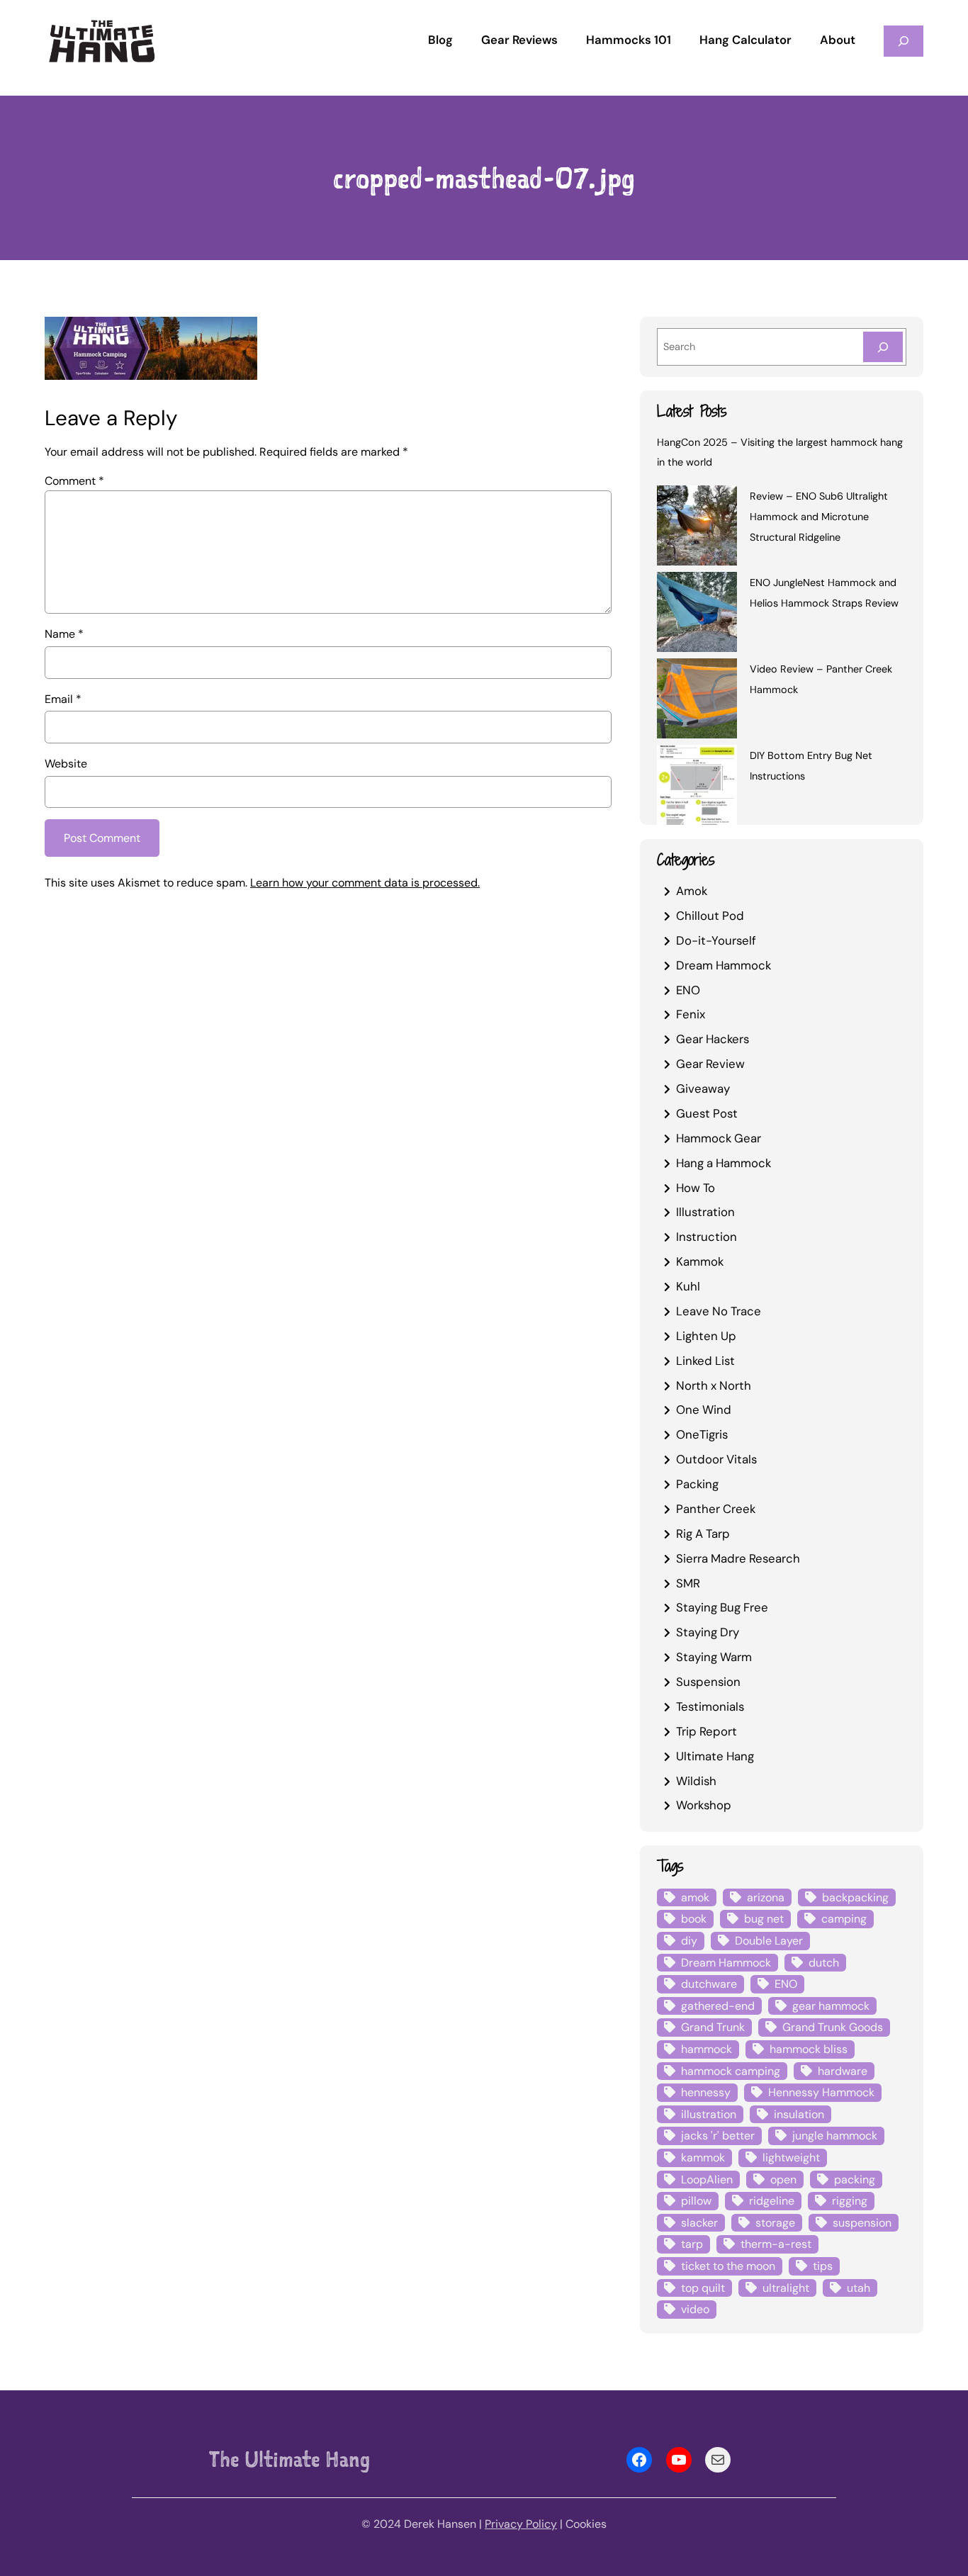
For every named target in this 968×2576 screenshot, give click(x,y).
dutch (824, 1963)
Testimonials (710, 1706)
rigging (850, 2201)
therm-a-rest (776, 2244)
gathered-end (718, 2006)
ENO (688, 990)
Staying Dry (708, 1632)
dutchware (709, 1984)
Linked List (705, 1361)
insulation (799, 2114)
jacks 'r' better (718, 2136)
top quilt (703, 2288)
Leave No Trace (719, 1311)
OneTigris (702, 1434)
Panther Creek (716, 1509)
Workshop (704, 1805)
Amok (692, 891)
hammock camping (731, 2071)
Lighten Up (706, 1336)
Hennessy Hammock (821, 2092)
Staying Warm (714, 1657)
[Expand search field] (904, 41)
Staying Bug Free (722, 1607)
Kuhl (688, 1286)
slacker (699, 2223)
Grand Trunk (713, 2027)
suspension (862, 2223)
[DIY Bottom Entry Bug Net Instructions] (697, 787)
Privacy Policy (521, 2524)
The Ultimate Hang (289, 2459)
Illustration (705, 1212)
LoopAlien (707, 2180)
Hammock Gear (719, 1138)
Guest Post (707, 1113)
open (783, 2180)
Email (63, 699)
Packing (697, 1484)
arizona (766, 1897)
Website (66, 764)
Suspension (708, 1682)
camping (844, 1919)
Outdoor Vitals (716, 1459)
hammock (707, 2049)
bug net (764, 1919)
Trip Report (707, 1731)
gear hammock (831, 2006)
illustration (709, 2114)
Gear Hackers (713, 1039)
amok (695, 1897)
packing (855, 2180)
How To (696, 1188)
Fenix (691, 1014)
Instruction (707, 1237)
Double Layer (769, 1941)
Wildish (696, 1781)
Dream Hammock (724, 965)
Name (64, 634)
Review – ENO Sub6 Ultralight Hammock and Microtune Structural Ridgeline (819, 517)
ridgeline (772, 2201)
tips (823, 2266)
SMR (688, 1583)
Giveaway (703, 1089)
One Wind (704, 1410)
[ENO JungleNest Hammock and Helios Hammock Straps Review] (697, 614)
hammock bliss (809, 2049)
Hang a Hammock (724, 1163)
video (695, 2309)
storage (775, 2223)
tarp (692, 2244)
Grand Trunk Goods (833, 2027)
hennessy (706, 2092)
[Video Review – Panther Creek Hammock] (697, 701)
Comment (74, 481)
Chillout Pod (710, 916)
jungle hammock (835, 2136)
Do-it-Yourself (716, 940)
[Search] (883, 347)
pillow (696, 2201)
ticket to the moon (728, 2266)
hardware (843, 2071)
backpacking (855, 1897)
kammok (703, 2158)
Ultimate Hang (715, 1756)
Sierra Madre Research (738, 1558)
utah (859, 2288)
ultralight (786, 2288)
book (694, 1919)
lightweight (791, 2158)
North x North (714, 1385)
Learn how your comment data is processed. (365, 883)
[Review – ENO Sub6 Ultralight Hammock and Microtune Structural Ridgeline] (697, 528)
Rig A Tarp (703, 1534)
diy (689, 1941)
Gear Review (710, 1064)
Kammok (700, 1261)
